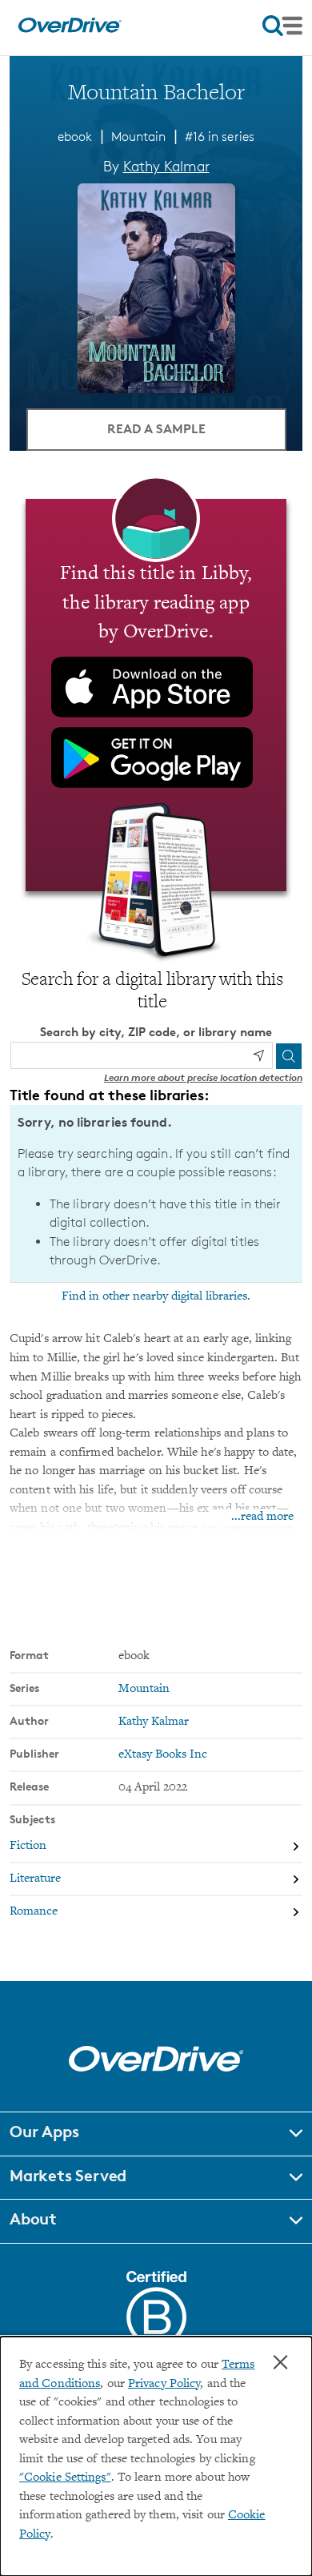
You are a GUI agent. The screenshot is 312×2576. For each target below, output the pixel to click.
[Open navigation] (282, 26)
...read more (262, 1517)
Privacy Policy (164, 2384)
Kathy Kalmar (166, 166)
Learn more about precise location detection (203, 1077)
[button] (156, 2134)
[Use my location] (258, 1055)
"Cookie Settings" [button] (65, 2478)
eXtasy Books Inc (163, 1755)
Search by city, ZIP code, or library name (156, 1032)
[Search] (289, 1056)
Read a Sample (156, 428)
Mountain (139, 137)
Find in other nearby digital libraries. (156, 1296)
